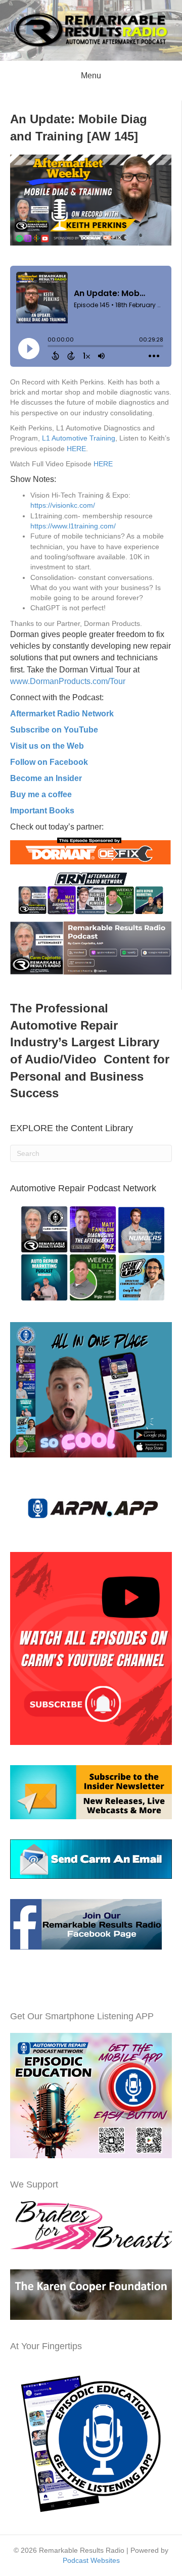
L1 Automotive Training (79, 438)
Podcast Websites (91, 2560)
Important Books (42, 811)
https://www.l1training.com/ (73, 526)
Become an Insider (46, 778)
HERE (76, 449)
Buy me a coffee (41, 794)
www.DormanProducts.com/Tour (68, 681)
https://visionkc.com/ (63, 505)
